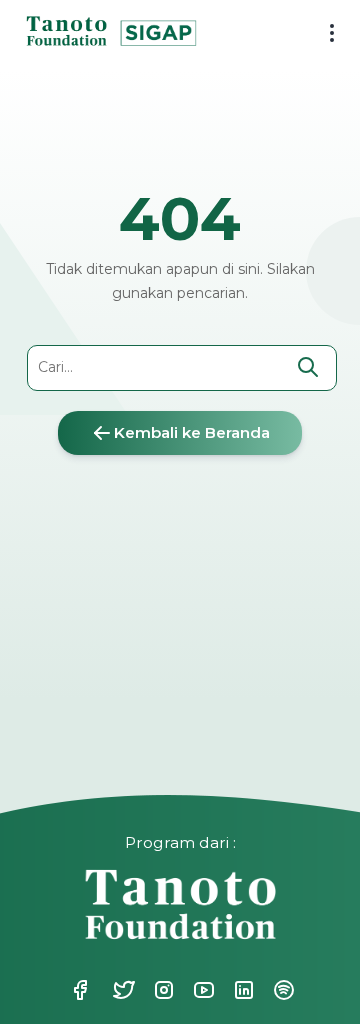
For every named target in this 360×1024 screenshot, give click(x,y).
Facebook (80, 990)
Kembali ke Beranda (192, 432)
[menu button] (324, 35)
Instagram (152, 990)
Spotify (272, 990)
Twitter (112, 990)
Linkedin (232, 990)
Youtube (192, 990)
